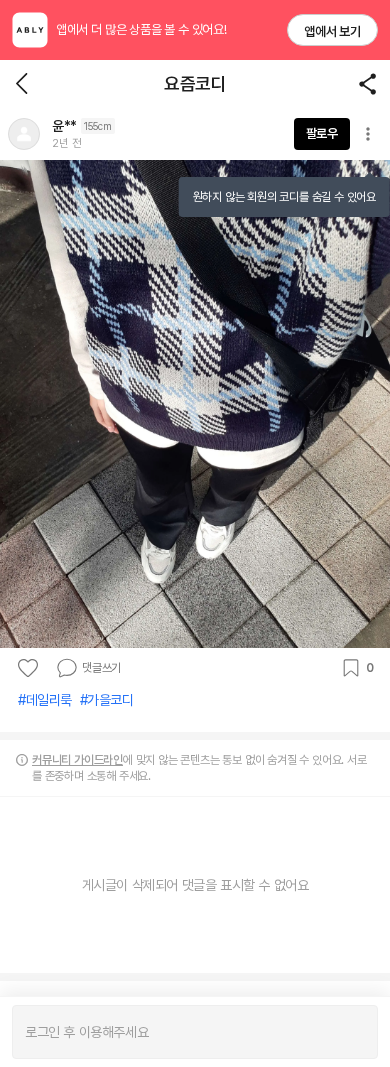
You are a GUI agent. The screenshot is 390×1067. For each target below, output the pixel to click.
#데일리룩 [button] (45, 700)
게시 (352, 1032)
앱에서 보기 (332, 31)
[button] (24, 134)
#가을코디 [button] (107, 700)
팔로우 (322, 133)
